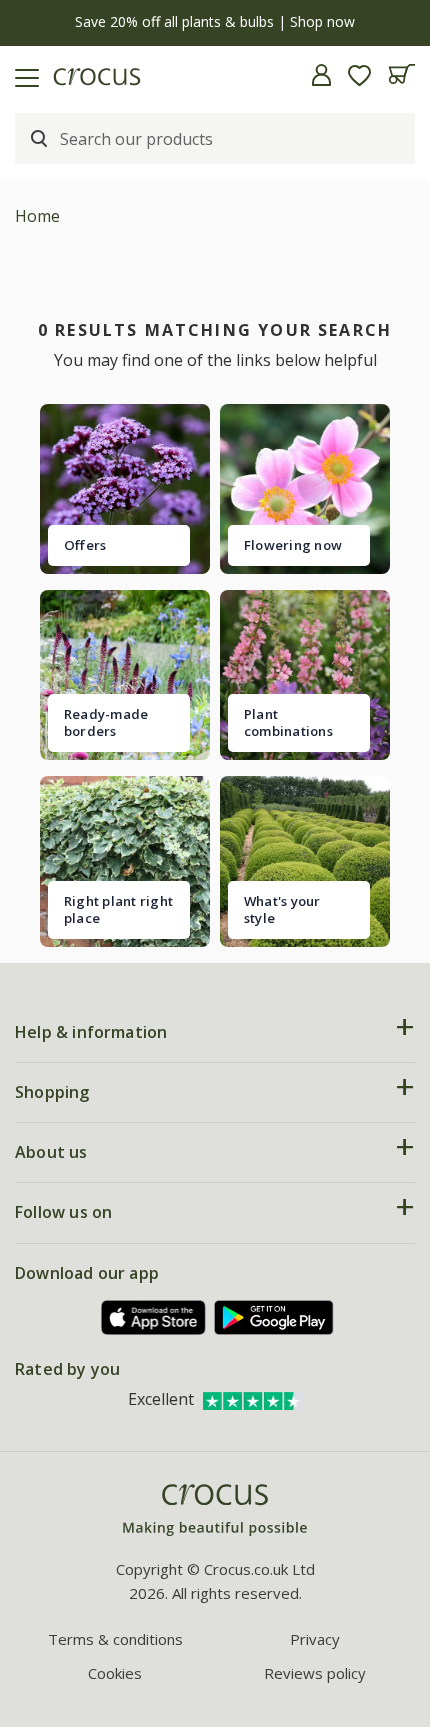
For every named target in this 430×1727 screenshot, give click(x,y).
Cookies (115, 1673)
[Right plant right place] (125, 861)
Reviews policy (315, 1673)
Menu (23, 75)
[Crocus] (215, 1510)
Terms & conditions (115, 1639)
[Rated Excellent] (253, 1399)
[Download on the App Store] (154, 1317)
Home (37, 216)
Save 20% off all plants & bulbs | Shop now (215, 21)
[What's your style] (305, 861)
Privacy (315, 1639)
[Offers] (125, 489)
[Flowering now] (305, 489)
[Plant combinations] (305, 675)
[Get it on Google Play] (274, 1317)
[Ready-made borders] (125, 675)
